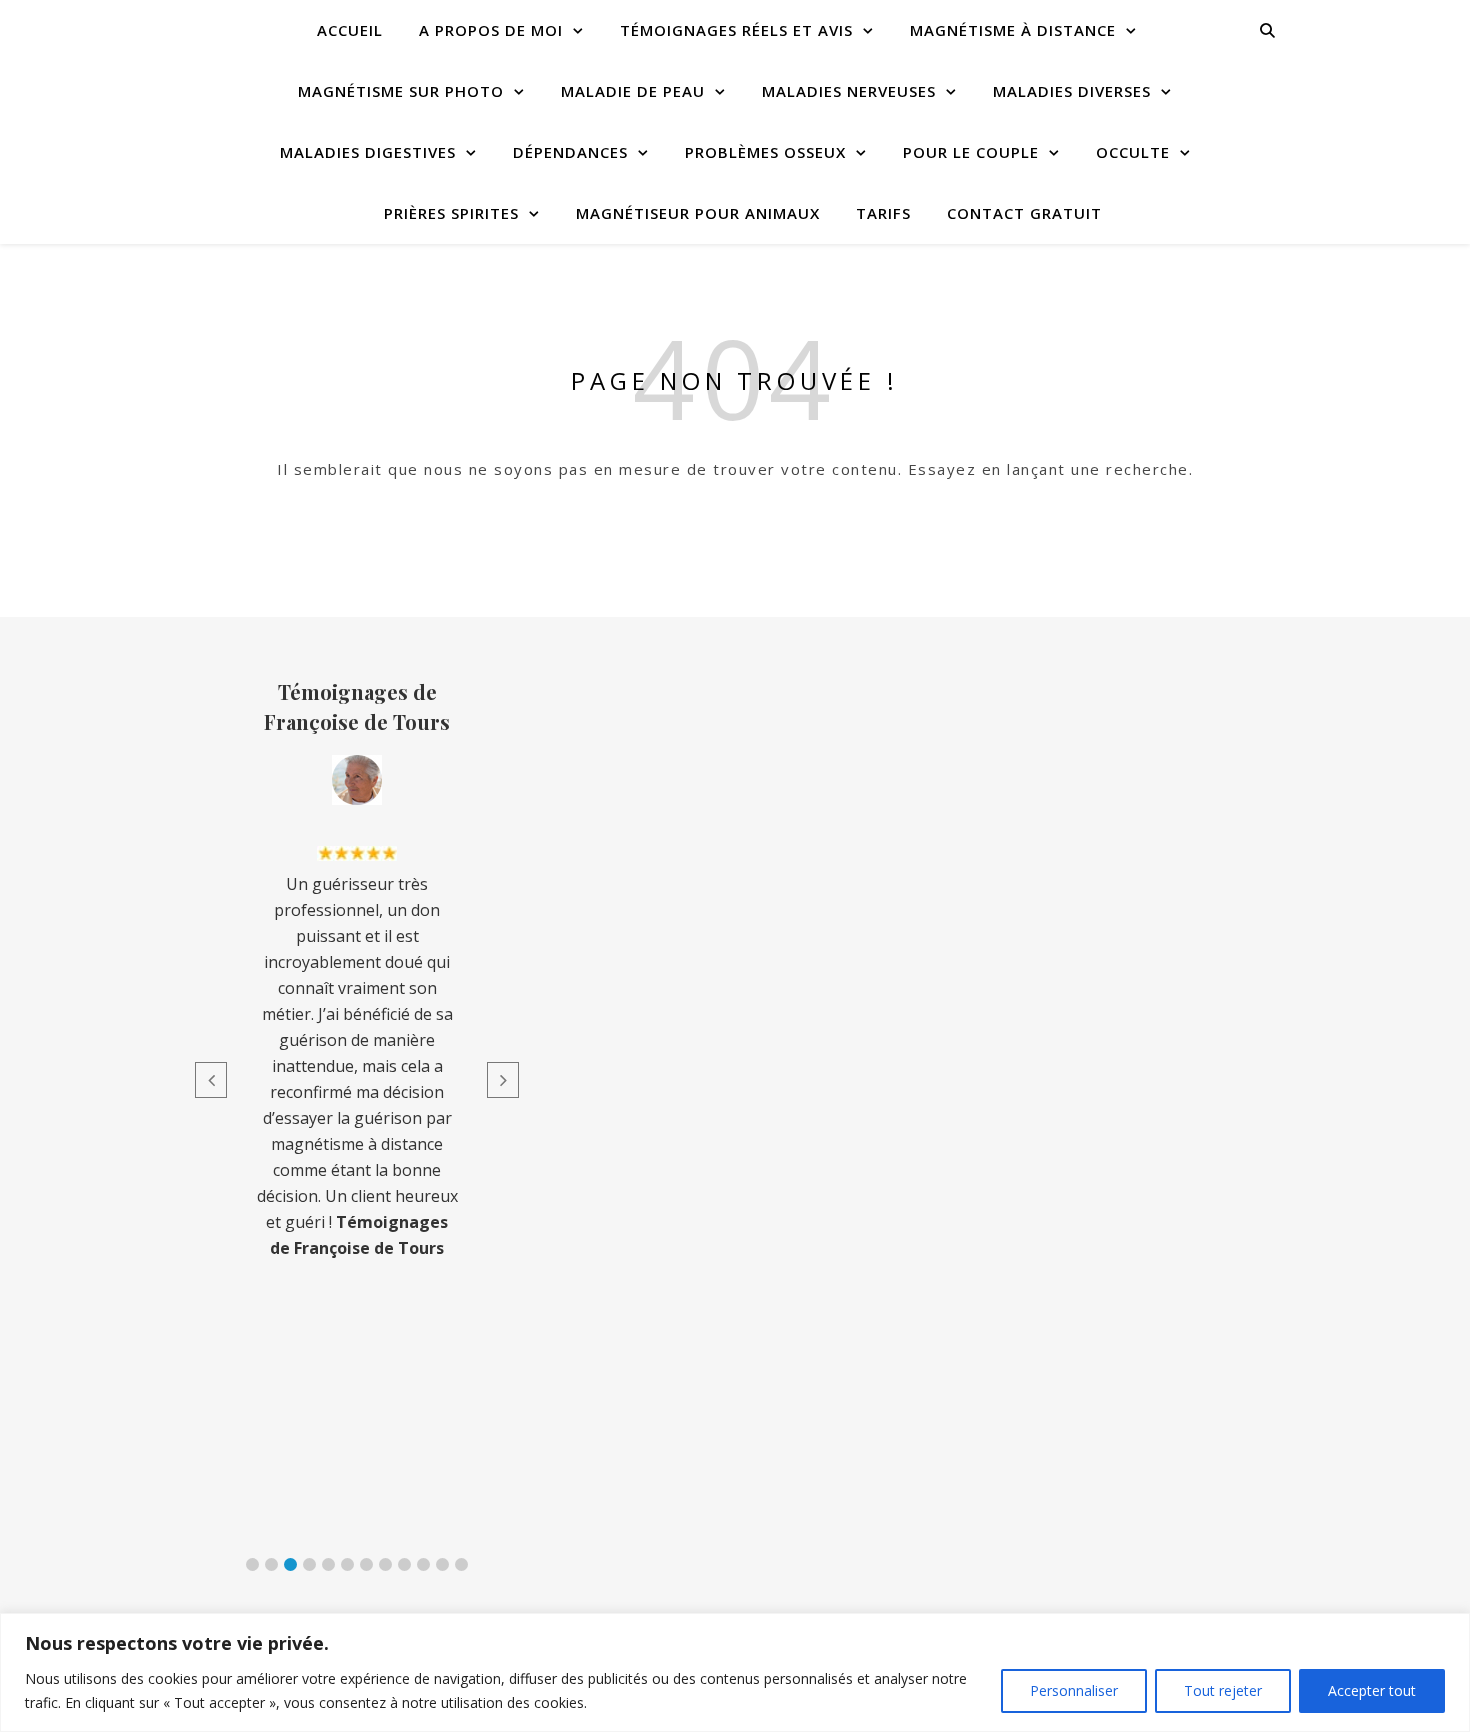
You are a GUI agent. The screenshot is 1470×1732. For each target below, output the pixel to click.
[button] (252, 1564)
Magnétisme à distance (1013, 30)
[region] (735, 1672)
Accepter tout (1372, 1690)
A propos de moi (491, 30)
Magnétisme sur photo (401, 91)
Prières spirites (451, 213)
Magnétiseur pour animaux (698, 213)
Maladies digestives (368, 152)
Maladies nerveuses (849, 91)
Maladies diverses (1072, 91)
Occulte (1133, 152)
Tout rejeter (1223, 1690)
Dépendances (570, 152)
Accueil (350, 30)
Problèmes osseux (765, 152)
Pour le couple (971, 152)
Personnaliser (1074, 1690)
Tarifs (883, 213)
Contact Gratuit (1024, 213)
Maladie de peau (633, 91)
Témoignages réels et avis (736, 30)
